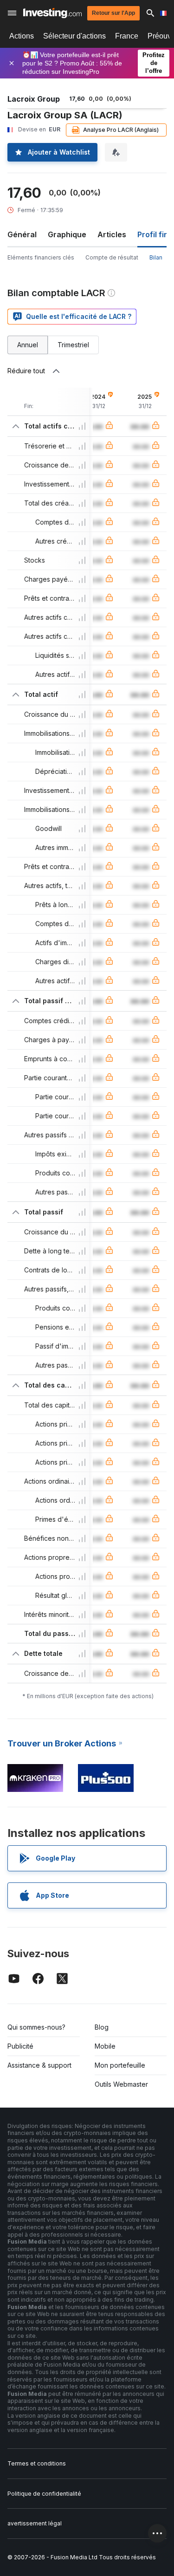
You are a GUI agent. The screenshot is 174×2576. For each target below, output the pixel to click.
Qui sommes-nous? (36, 2027)
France (127, 36)
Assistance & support (39, 2065)
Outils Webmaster (121, 2084)
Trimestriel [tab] (73, 345)
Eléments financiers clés (41, 257)
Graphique (67, 234)
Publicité (20, 2046)
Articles (112, 234)
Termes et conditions (37, 2463)
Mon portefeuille (120, 2065)
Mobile (105, 2046)
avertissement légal (35, 2523)
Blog (102, 2027)
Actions (22, 36)
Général (22, 234)
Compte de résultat (112, 257)
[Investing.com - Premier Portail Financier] (52, 13)
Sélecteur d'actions (74, 36)
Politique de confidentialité (44, 2494)
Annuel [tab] (28, 345)
